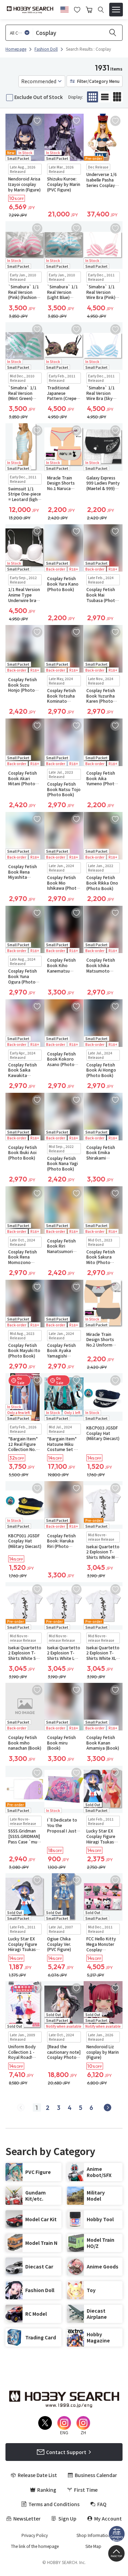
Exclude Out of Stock (39, 97)
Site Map (93, 2546)
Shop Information (93, 2535)
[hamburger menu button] (116, 10)
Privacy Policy (35, 2535)
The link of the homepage (35, 2546)
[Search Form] (101, 10)
